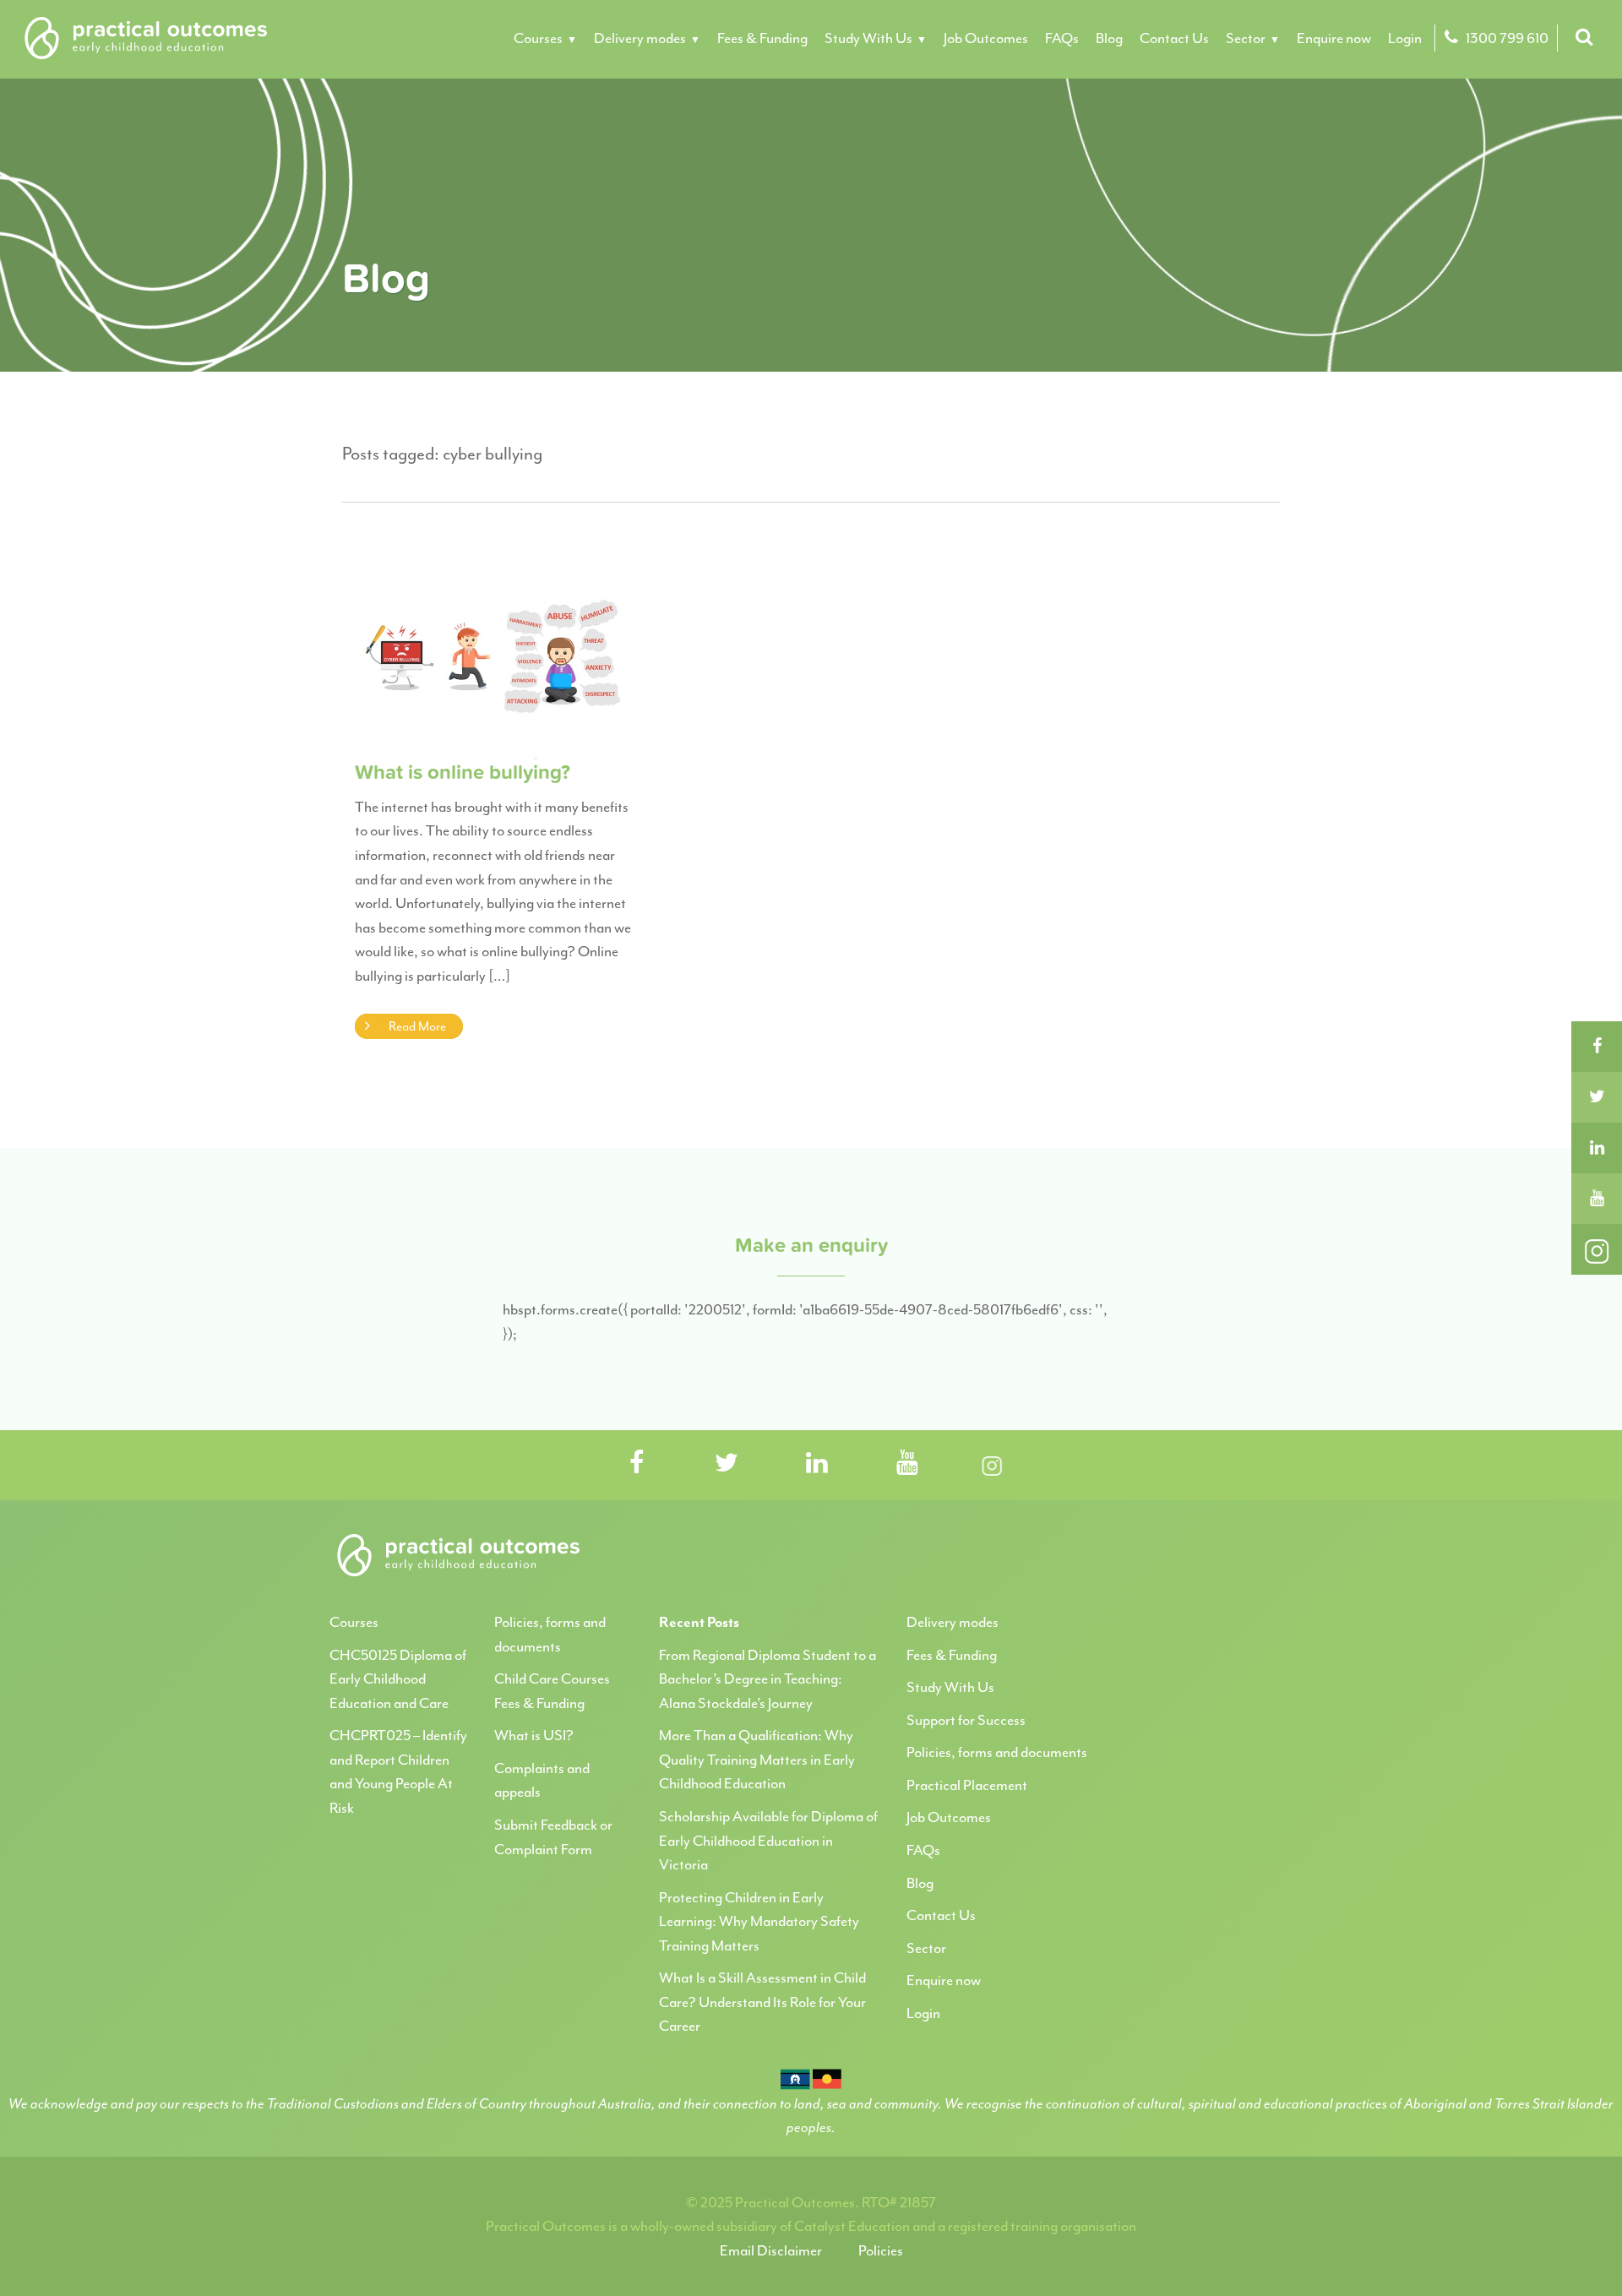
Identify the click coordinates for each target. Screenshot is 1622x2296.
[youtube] (1597, 1199)
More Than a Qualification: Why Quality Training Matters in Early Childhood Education (757, 1759)
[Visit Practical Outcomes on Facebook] (636, 1464)
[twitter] (1597, 1097)
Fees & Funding (762, 38)
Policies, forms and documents (997, 1752)
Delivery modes (640, 38)
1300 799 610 (1506, 38)
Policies (881, 2250)
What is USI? (534, 1735)
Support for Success (966, 1720)
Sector (1246, 38)
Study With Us (868, 38)
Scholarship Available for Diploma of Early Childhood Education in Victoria (768, 1840)
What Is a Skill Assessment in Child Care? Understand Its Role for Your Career (762, 2002)
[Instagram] (1597, 1249)
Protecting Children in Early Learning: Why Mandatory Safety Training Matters (759, 1921)
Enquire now (1334, 38)
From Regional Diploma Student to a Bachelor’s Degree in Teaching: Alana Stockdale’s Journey (767, 1679)
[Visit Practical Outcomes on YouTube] (907, 1464)
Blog (1109, 38)
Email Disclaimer (771, 2250)
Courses (538, 38)
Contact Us (1174, 38)
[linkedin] (1597, 1148)
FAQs (1062, 38)
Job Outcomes (986, 38)
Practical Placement (967, 1785)
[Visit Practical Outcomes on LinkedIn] (817, 1464)
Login (1405, 38)
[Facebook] (1597, 1047)
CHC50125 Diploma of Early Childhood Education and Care (398, 1679)
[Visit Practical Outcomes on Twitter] (727, 1464)
